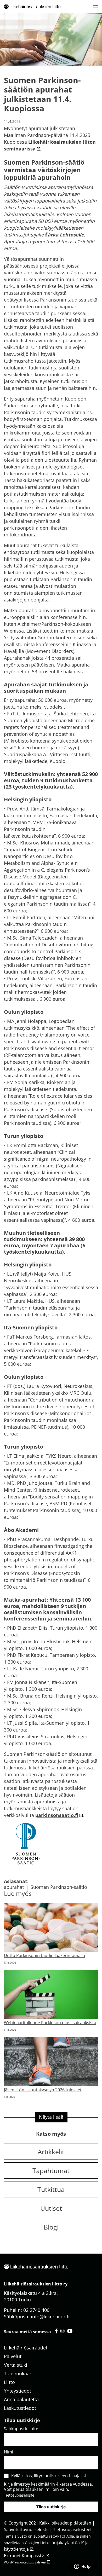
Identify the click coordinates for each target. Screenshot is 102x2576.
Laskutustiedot (20, 2408)
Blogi (51, 2227)
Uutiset (51, 2208)
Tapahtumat (51, 2170)
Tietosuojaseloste (19, 2495)
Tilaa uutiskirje (51, 2507)
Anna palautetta (21, 2399)
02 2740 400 (36, 2310)
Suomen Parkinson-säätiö (59, 1887)
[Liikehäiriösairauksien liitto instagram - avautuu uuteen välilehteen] (63, 2331)
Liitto (9, 2382)
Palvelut (13, 2356)
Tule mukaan (18, 2374)
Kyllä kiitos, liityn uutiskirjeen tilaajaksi (49, 2476)
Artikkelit (51, 2152)
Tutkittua (51, 2189)
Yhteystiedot (18, 2391)
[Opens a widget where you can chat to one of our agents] (82, 2567)
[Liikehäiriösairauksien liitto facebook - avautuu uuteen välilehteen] (56, 2331)
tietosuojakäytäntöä (60, 2543)
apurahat (14, 1887)
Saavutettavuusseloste (26, 2529)
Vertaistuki (16, 2365)
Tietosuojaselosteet (72, 2529)
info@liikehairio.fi (50, 2317)
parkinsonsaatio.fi (57, 1815)
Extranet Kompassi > (24, 2556)
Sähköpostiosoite (21, 2429)
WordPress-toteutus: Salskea (25, 2562)
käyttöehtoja (16, 2549)
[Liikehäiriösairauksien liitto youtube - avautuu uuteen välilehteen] (70, 2331)
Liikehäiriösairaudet (26, 2348)
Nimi (8, 2452)
